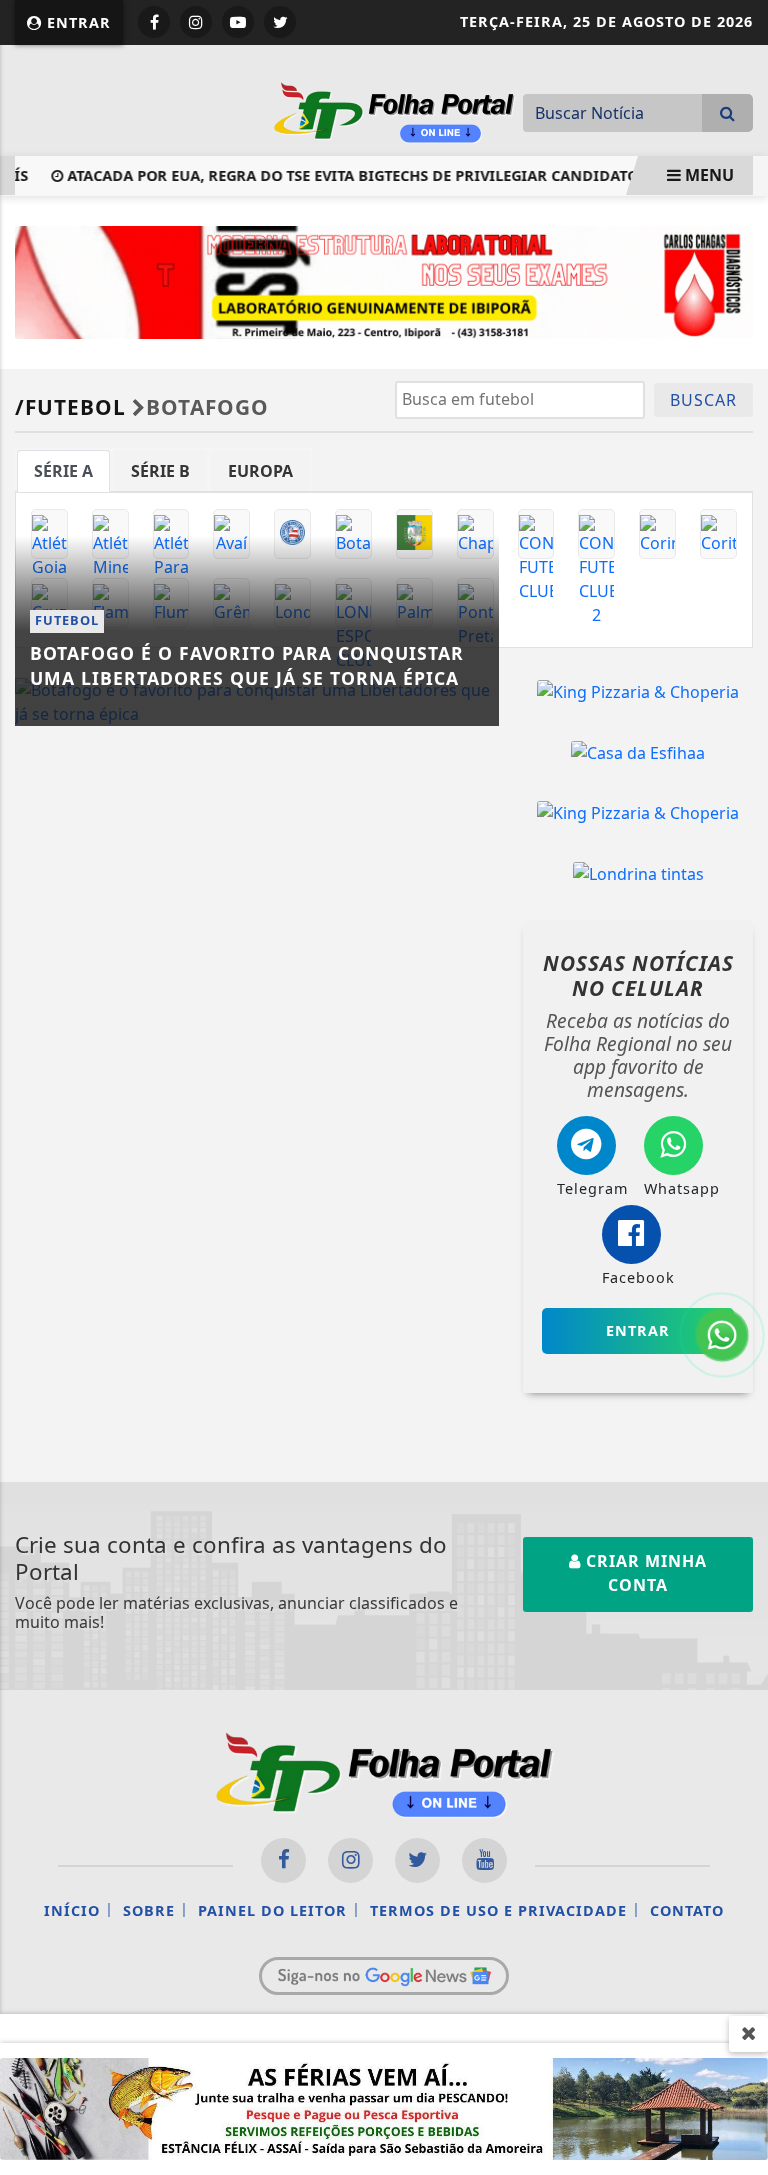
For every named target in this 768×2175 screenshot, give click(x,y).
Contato (687, 1910)
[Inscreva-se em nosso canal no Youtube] (484, 1860)
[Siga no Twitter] (280, 22)
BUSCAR (703, 400)
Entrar (76, 22)
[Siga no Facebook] (154, 22)
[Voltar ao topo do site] (737, 1196)
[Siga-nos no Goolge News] (384, 1976)
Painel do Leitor (272, 1910)
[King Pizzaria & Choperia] (638, 691)
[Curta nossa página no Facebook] (283, 1860)
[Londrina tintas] (638, 873)
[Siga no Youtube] (238, 22)
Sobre (149, 1910)
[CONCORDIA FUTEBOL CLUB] (536, 534)
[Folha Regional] (394, 110)
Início (72, 1910)
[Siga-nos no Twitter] (417, 1860)
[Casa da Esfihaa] (638, 752)
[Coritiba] (718, 534)
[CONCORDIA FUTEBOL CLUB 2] (596, 534)
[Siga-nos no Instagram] (350, 1860)
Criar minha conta (644, 1573)
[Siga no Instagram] (196, 22)
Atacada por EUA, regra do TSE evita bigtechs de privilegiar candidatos (343, 175)
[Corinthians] (657, 534)
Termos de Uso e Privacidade (498, 1910)
